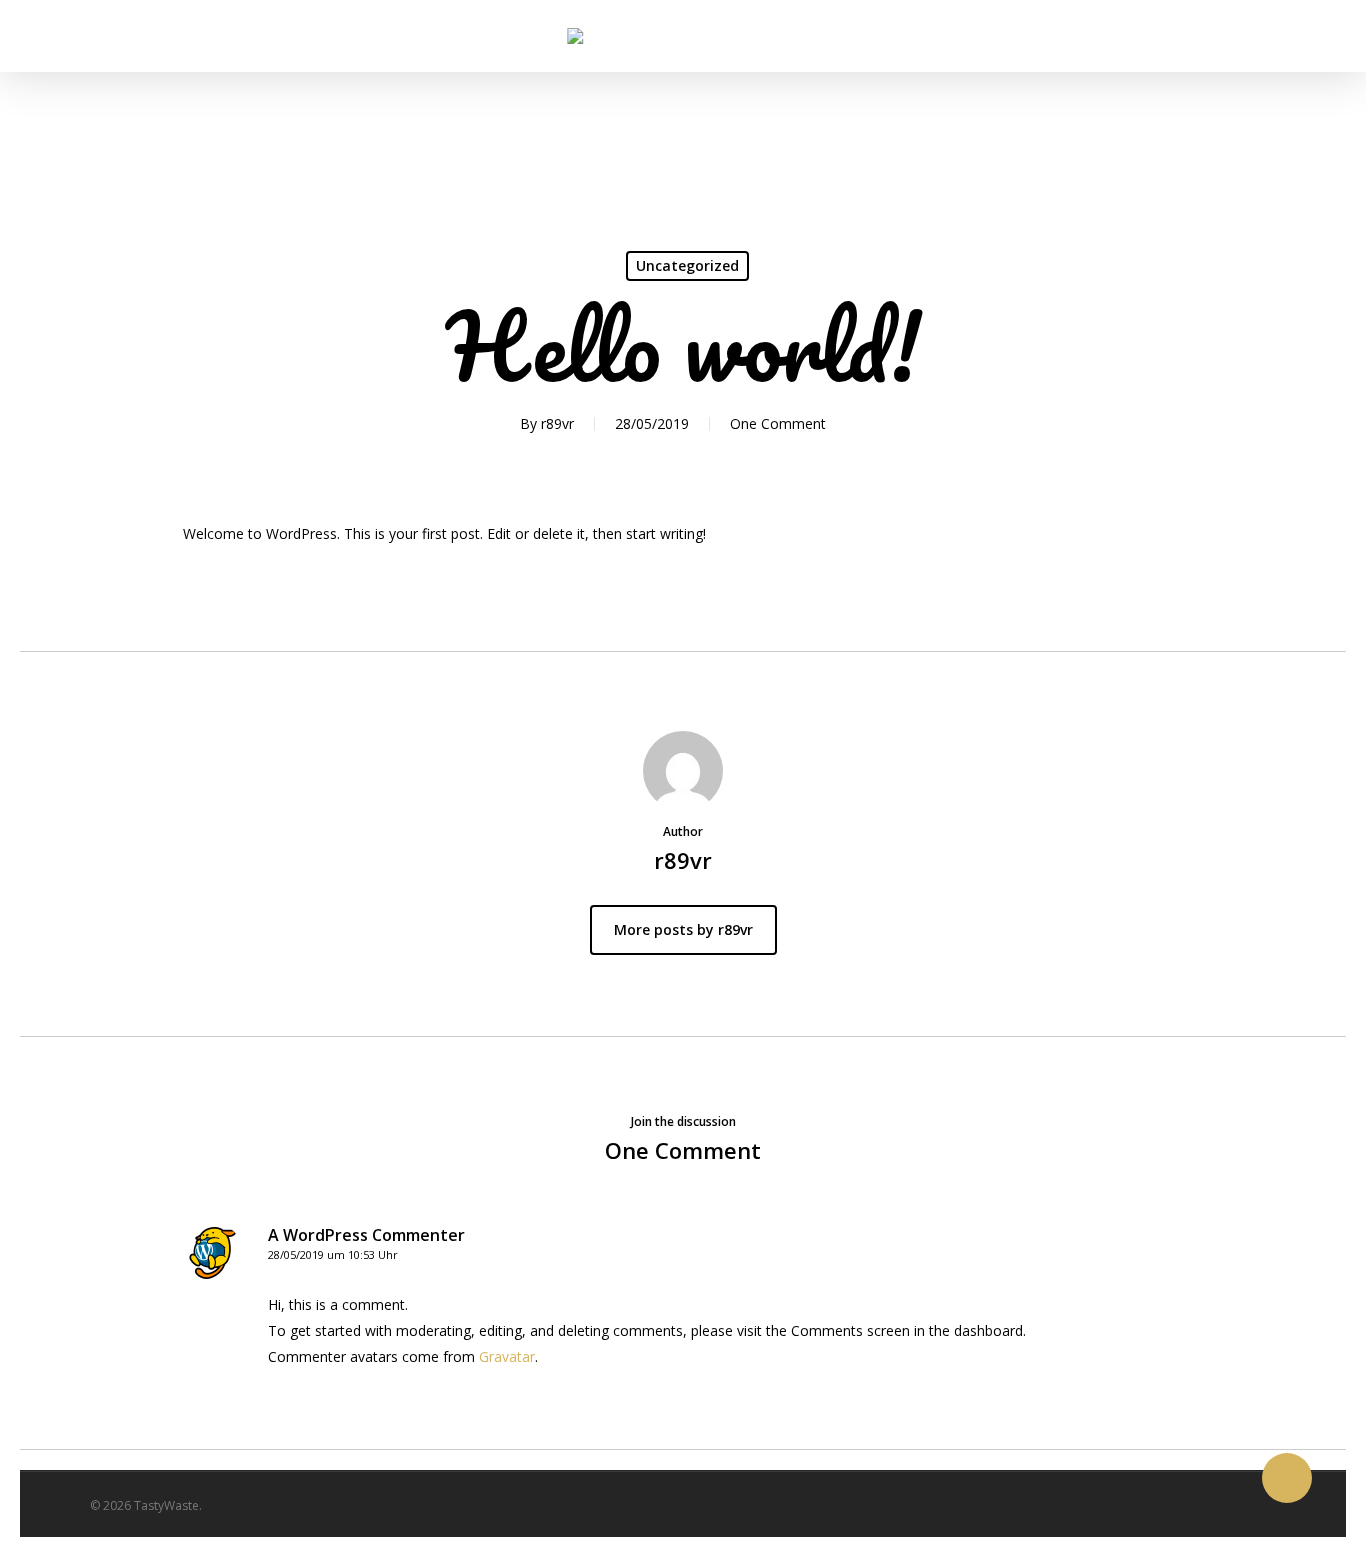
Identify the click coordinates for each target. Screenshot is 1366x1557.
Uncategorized (687, 265)
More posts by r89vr (683, 929)
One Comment (778, 423)
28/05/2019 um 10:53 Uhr (333, 1254)
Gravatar (507, 1356)
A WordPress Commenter (366, 1235)
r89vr (557, 423)
